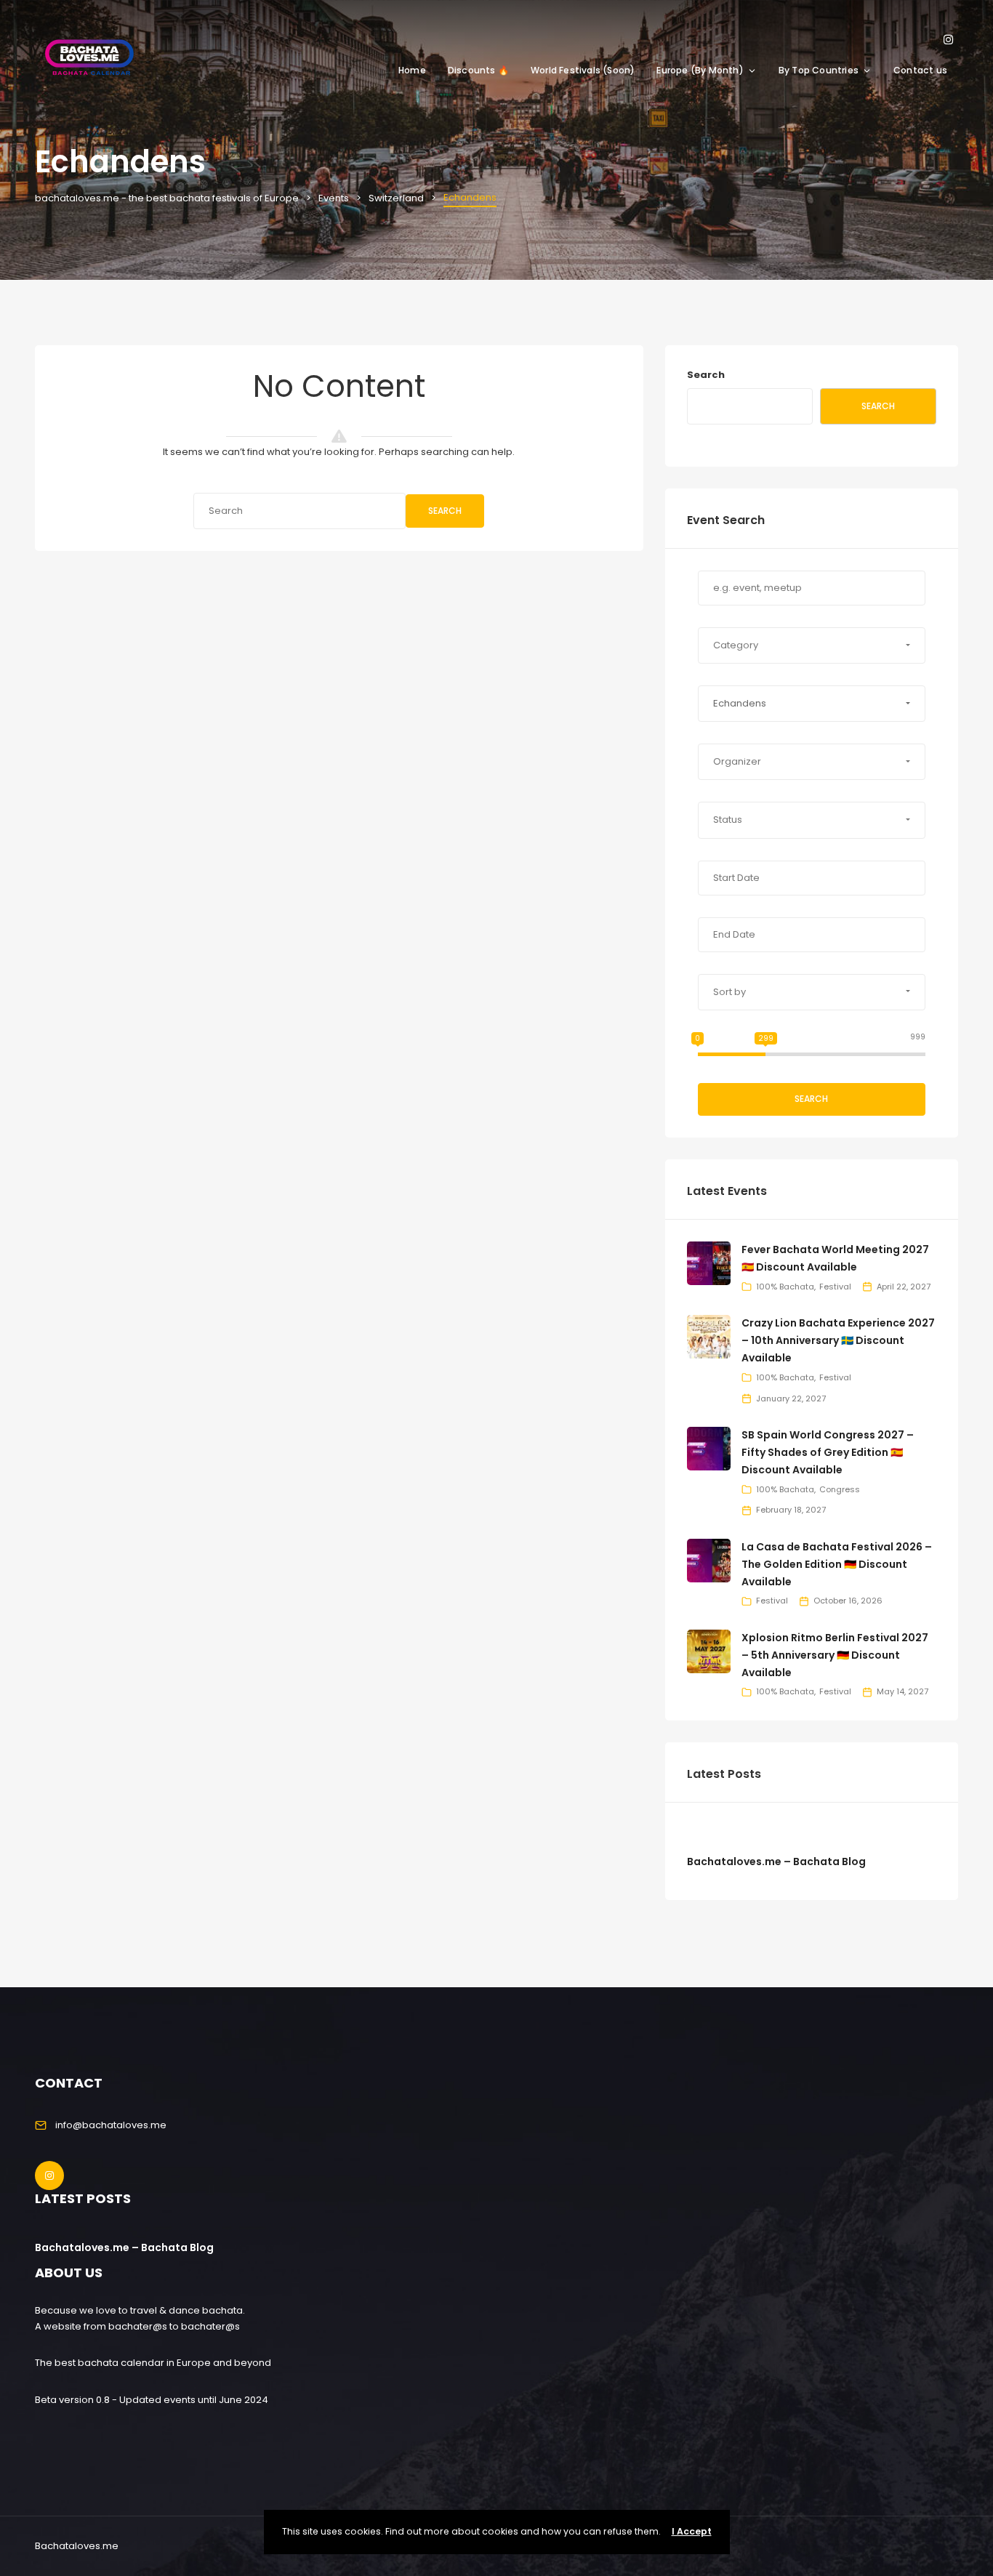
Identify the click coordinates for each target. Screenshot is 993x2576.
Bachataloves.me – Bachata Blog (776, 1861)
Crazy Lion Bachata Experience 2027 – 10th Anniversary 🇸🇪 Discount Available (838, 1340)
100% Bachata (785, 1287)
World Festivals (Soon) (583, 70)
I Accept (692, 2531)
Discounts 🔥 (478, 70)
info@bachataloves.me (111, 2125)
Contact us (920, 70)
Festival (835, 1287)
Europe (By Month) (700, 70)
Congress (840, 1489)
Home (412, 70)
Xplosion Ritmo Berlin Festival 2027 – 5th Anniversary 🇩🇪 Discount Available (835, 1655)
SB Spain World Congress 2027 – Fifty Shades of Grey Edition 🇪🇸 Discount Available (828, 1452)
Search (445, 511)
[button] (812, 645)
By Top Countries (819, 70)
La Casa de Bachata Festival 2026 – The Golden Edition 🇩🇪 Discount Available (837, 1564)
